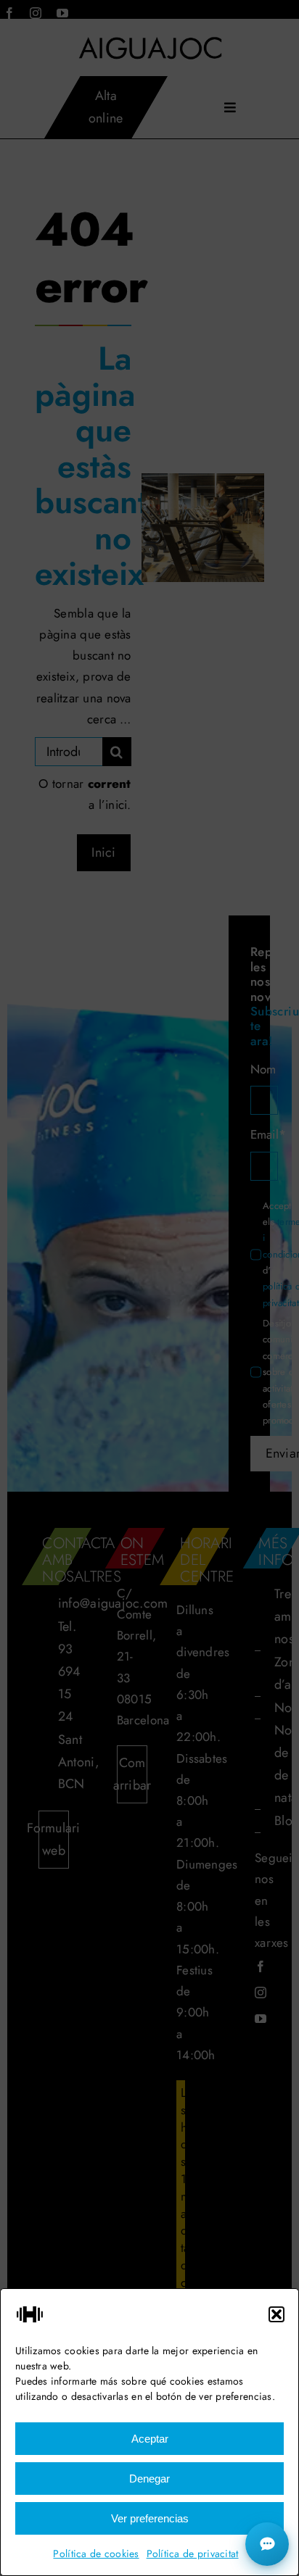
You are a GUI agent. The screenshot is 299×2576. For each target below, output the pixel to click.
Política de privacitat (193, 2554)
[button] (277, 2314)
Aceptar (150, 2439)
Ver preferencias (150, 2518)
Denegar (149, 2479)
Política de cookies (96, 2554)
